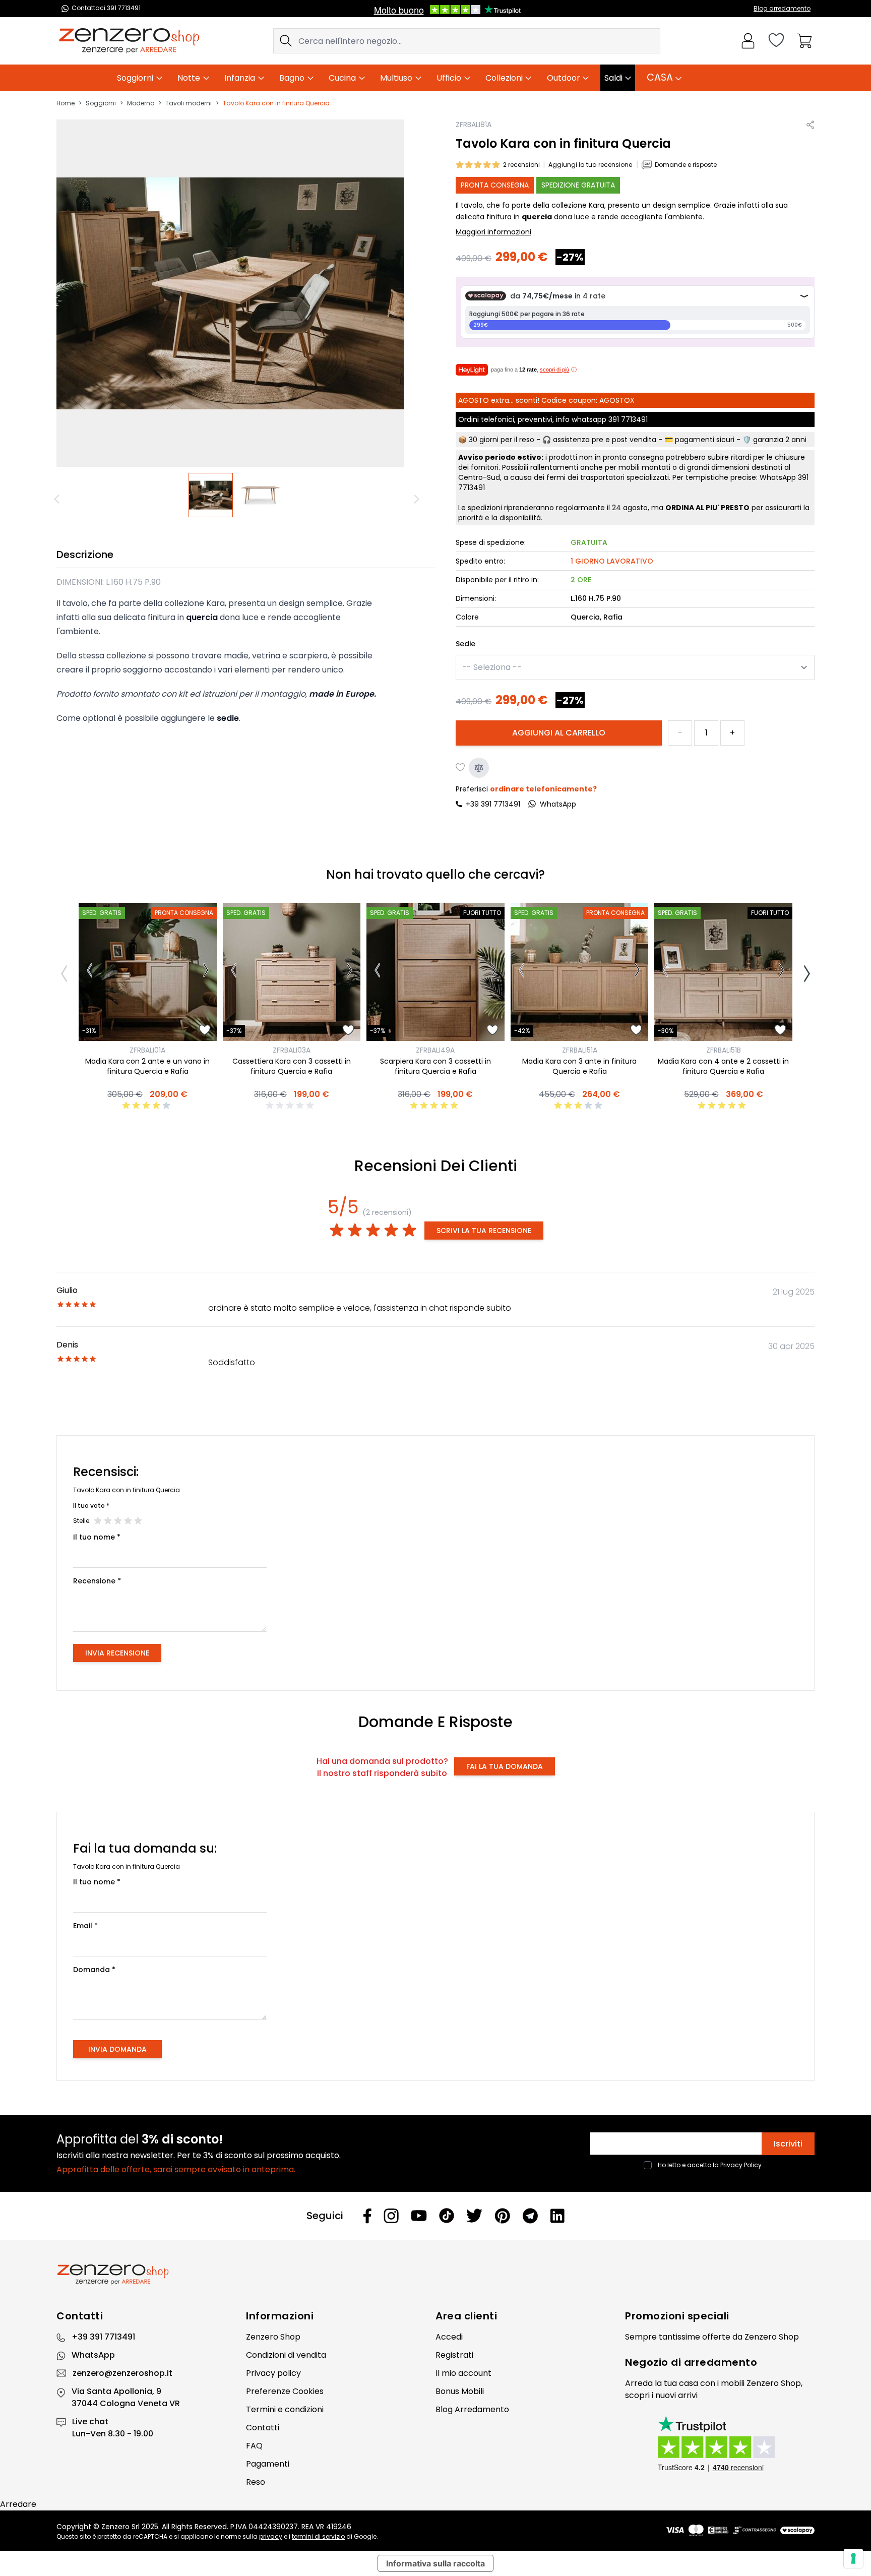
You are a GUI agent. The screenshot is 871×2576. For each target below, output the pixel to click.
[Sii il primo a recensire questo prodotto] (291, 1106)
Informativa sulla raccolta (435, 2563)
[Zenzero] (435, 2275)
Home (66, 103)
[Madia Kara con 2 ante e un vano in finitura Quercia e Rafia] (148, 972)
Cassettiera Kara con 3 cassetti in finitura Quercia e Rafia (292, 1066)
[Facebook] (367, 2216)
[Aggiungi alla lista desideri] (461, 768)
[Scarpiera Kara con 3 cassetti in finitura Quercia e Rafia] (435, 972)
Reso (256, 2482)
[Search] (286, 41)
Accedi (449, 2337)
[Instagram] (391, 2216)
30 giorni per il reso (502, 440)
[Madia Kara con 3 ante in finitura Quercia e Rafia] (580, 972)
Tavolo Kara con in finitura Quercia (276, 103)
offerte (716, 2337)
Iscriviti (788, 2144)
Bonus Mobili (460, 2391)
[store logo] (129, 41)
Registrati (454, 2355)
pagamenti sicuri (705, 440)
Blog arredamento (782, 8)
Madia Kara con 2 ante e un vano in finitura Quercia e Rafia (147, 1066)
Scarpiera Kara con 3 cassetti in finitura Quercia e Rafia (435, 1066)
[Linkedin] (557, 2216)
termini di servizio (318, 2536)
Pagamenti (268, 2464)
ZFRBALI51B (724, 1050)
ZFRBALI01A (147, 1050)
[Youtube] (419, 2216)
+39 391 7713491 (493, 804)
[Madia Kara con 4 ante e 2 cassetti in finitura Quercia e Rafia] (723, 972)
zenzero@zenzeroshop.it (122, 2373)
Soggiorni (101, 103)
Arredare (18, 2504)
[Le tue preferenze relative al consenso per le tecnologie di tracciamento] (853, 2558)
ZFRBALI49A (435, 1050)
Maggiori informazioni (493, 232)
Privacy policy (273, 2373)
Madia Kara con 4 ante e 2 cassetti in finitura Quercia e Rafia (723, 1066)
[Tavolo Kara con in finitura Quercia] (211, 495)
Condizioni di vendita (286, 2355)
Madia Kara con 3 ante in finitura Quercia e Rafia (579, 1066)
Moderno (141, 103)
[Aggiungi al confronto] (479, 768)
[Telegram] (530, 2216)
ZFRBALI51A (580, 1050)
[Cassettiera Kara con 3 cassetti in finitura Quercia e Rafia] (292, 972)
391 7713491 (628, 419)
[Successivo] (418, 499)
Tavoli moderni (189, 103)
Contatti (263, 2428)
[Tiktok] (447, 2216)
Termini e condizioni (285, 2409)
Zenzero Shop (273, 2337)
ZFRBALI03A (292, 1050)
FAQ (254, 2446)
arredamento (721, 2362)
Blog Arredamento (472, 2409)
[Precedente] (58, 499)
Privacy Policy (741, 2165)
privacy (271, 2536)
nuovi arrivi (676, 2395)
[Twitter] (474, 2216)
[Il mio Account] (748, 41)
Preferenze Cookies (285, 2391)
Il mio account (463, 2373)
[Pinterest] (502, 2216)
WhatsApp (93, 2355)
